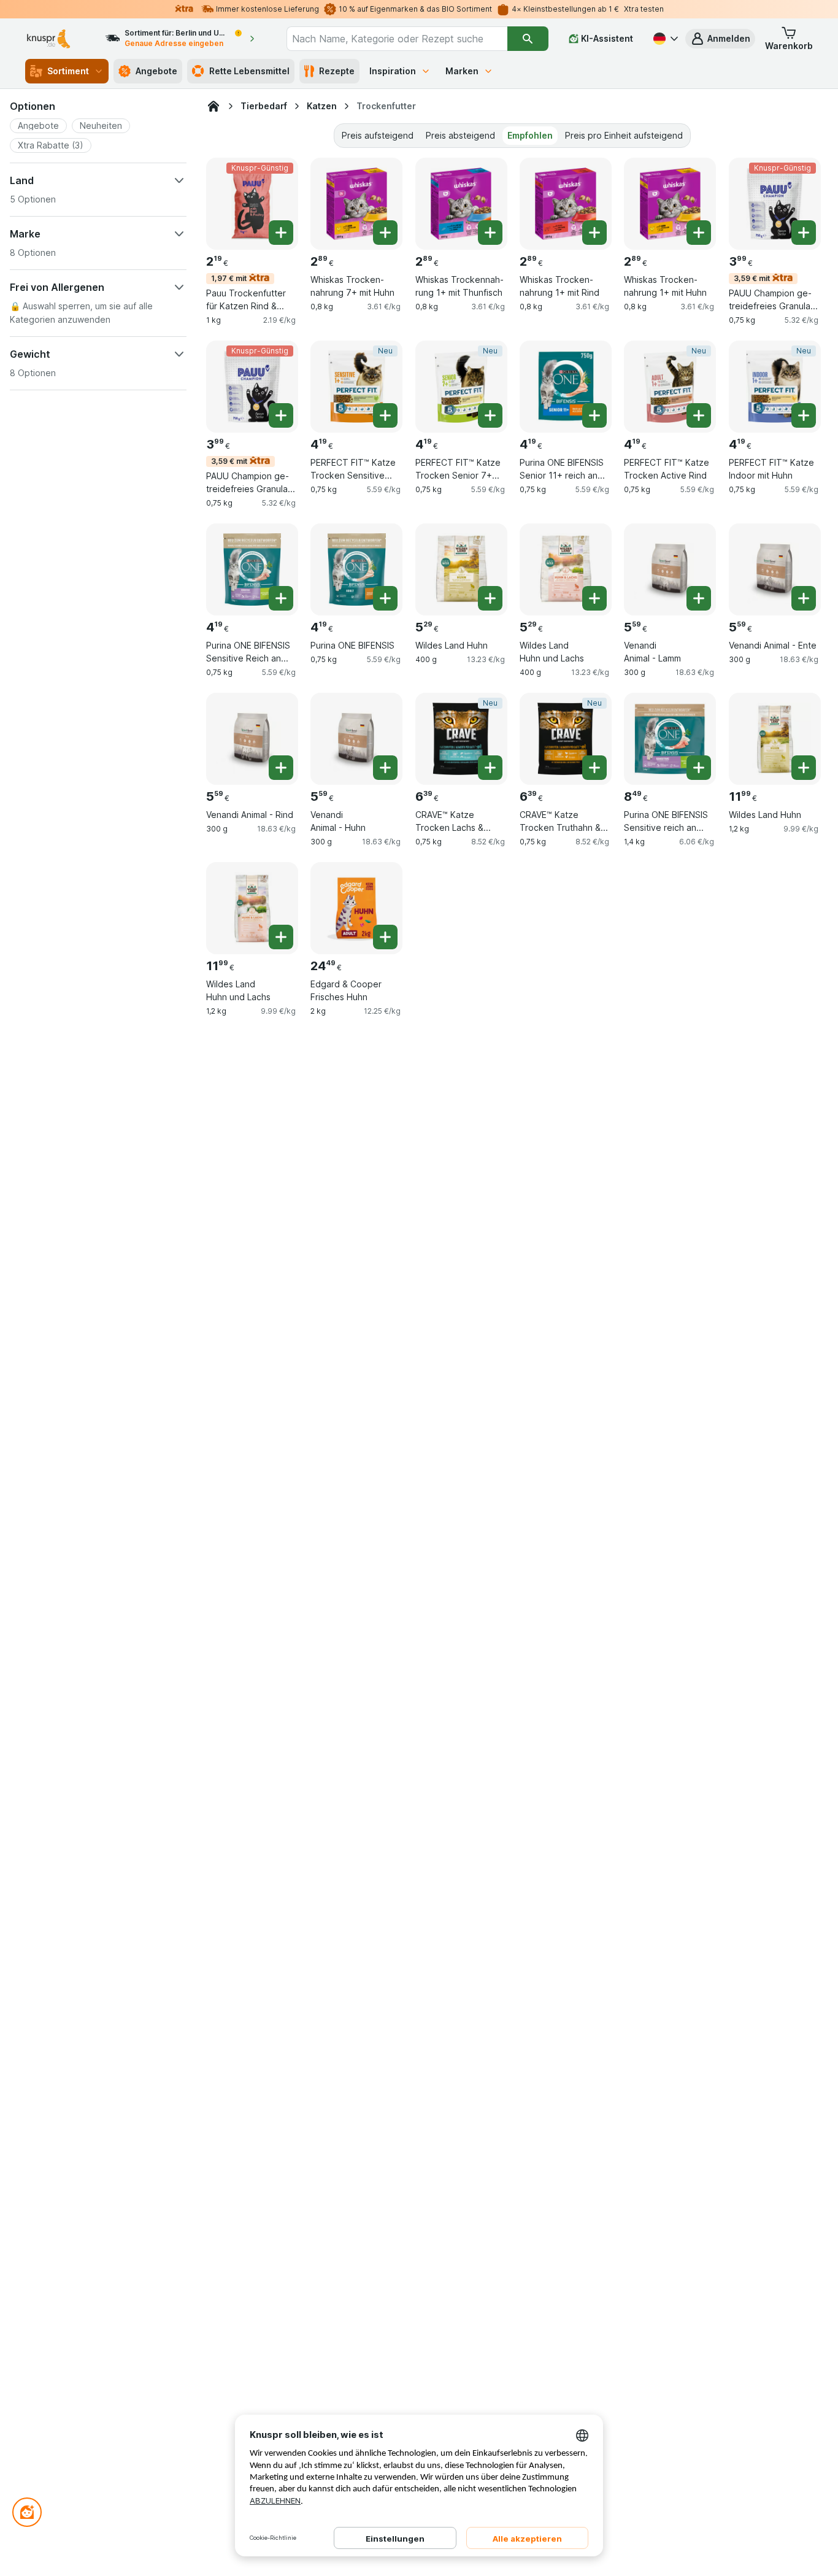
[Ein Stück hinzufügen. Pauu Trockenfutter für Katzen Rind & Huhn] (281, 233)
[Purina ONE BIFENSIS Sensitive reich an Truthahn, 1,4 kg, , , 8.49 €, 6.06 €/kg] (670, 739)
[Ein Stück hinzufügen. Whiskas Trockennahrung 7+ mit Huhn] (385, 233)
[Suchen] (528, 39)
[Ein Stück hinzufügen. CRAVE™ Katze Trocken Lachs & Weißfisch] (490, 768)
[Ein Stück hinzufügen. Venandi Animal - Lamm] (699, 598)
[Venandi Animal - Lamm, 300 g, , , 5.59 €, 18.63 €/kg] (670, 569)
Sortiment (68, 71)
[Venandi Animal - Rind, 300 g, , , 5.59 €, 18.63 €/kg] (252, 739)
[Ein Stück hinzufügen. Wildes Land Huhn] (490, 598)
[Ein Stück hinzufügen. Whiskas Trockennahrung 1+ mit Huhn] (699, 233)
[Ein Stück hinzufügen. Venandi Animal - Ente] (804, 598)
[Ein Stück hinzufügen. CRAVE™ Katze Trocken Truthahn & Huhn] (594, 768)
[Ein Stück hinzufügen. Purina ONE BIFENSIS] (385, 598)
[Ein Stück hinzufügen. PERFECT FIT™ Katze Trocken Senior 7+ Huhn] (490, 415)
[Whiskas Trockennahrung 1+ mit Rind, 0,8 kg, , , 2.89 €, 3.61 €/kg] (566, 204)
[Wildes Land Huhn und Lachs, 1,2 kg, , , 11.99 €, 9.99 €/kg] (252, 908)
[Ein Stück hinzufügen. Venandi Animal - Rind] (281, 768)
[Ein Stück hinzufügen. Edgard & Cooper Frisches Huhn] (385, 937)
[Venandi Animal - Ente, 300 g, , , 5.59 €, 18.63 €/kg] (775, 569)
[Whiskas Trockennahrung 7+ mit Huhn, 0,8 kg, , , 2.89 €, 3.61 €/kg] (356, 204)
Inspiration (393, 71)
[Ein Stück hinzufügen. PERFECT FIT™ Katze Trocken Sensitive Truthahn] (385, 415)
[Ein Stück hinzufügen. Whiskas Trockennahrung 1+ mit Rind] (594, 233)
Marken (462, 71)
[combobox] (397, 39)
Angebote (156, 71)
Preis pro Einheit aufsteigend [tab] (624, 135)
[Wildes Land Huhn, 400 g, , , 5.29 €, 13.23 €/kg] (461, 569)
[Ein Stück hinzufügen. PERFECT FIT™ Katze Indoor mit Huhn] (804, 415)
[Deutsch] (664, 39)
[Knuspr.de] (213, 106)
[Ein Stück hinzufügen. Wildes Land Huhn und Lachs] (594, 598)
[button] (720, 39)
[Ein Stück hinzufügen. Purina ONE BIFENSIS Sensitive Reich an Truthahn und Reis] (281, 598)
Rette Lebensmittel (249, 71)
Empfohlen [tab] (530, 135)
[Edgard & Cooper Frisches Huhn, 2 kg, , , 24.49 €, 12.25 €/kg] (356, 908)
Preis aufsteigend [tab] (378, 135)
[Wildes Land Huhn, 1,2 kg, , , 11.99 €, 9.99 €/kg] (775, 739)
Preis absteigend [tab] (460, 135)
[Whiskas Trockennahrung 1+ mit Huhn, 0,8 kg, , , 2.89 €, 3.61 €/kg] (670, 204)
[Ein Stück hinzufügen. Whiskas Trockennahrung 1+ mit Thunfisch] (490, 233)
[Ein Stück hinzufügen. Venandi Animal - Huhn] (385, 768)
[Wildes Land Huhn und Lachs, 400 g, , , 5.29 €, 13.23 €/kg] (566, 569)
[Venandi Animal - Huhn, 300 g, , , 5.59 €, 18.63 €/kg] (356, 739)
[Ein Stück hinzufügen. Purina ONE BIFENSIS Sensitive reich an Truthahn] (699, 768)
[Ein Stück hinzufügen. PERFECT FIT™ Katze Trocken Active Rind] (699, 415)
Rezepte (337, 71)
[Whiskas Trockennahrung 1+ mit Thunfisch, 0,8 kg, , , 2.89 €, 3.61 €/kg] (461, 204)
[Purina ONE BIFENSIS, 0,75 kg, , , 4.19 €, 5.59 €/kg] (356, 569)
